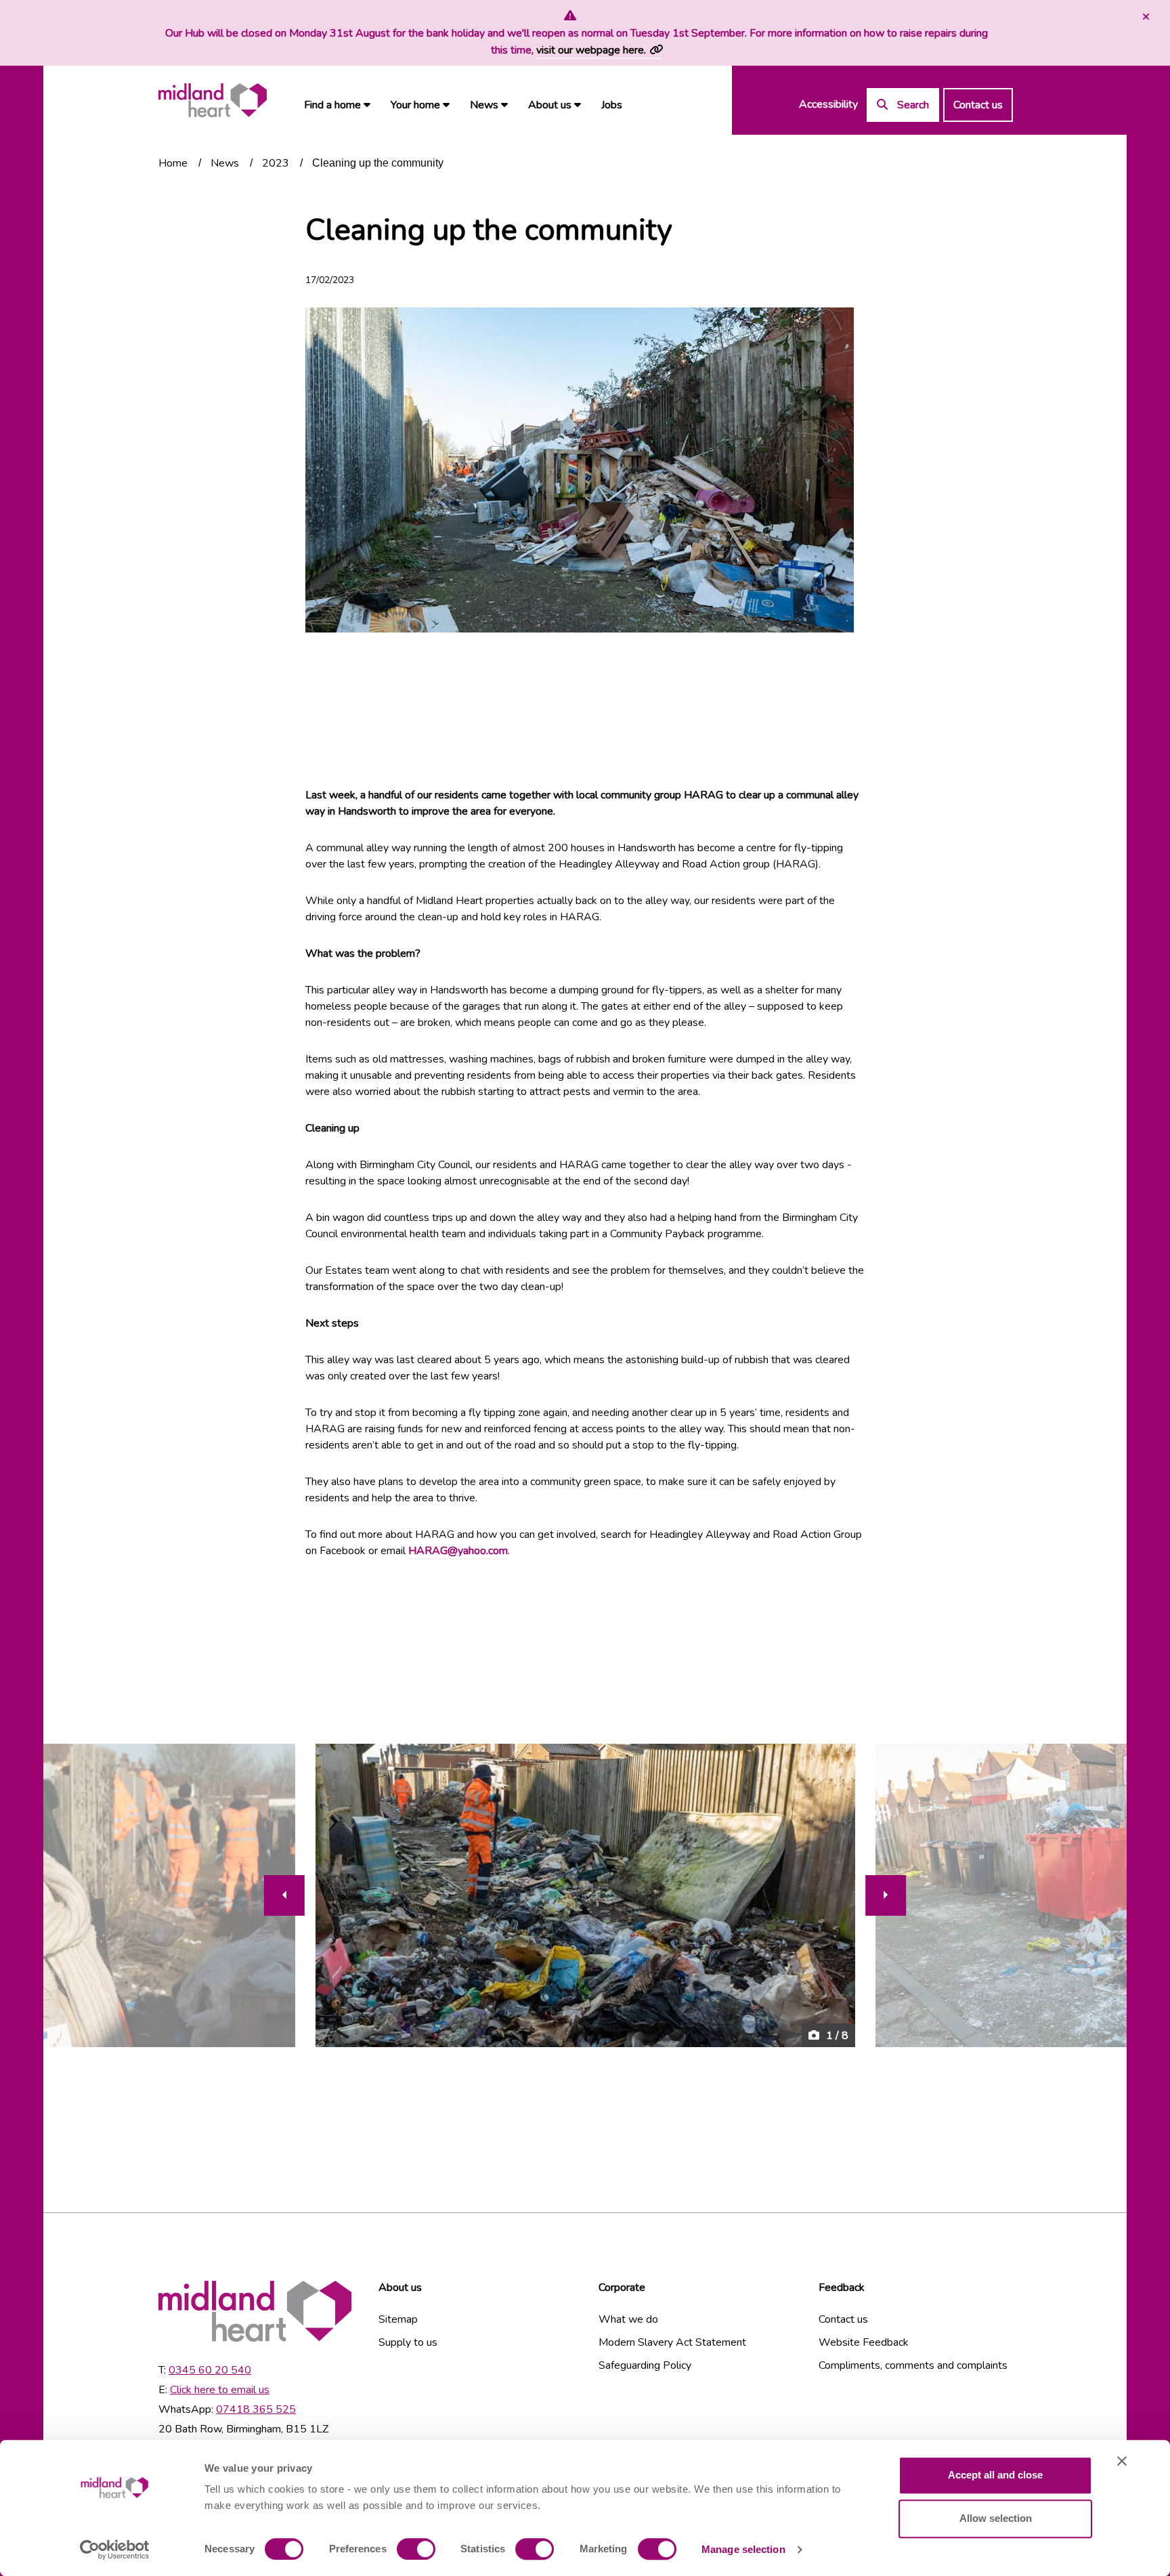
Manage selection (743, 2549)
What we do (628, 2319)
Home (173, 163)
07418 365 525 (256, 2409)
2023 (276, 163)
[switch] (416, 2549)
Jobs (612, 105)
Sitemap (398, 2319)
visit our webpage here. (591, 50)
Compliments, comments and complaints (913, 2365)
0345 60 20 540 (210, 2370)
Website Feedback (864, 2342)
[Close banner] (1122, 2461)
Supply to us (408, 2342)
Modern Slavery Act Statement (672, 2342)
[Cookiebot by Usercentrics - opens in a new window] (115, 2550)
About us (551, 105)
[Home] (213, 101)
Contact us (978, 105)
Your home (417, 105)
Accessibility (828, 104)
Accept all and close (995, 2475)
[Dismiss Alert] (1144, 17)
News (485, 105)
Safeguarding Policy (645, 2365)
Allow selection (996, 2518)
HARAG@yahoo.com (458, 1551)
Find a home (334, 105)
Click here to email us (220, 2390)
